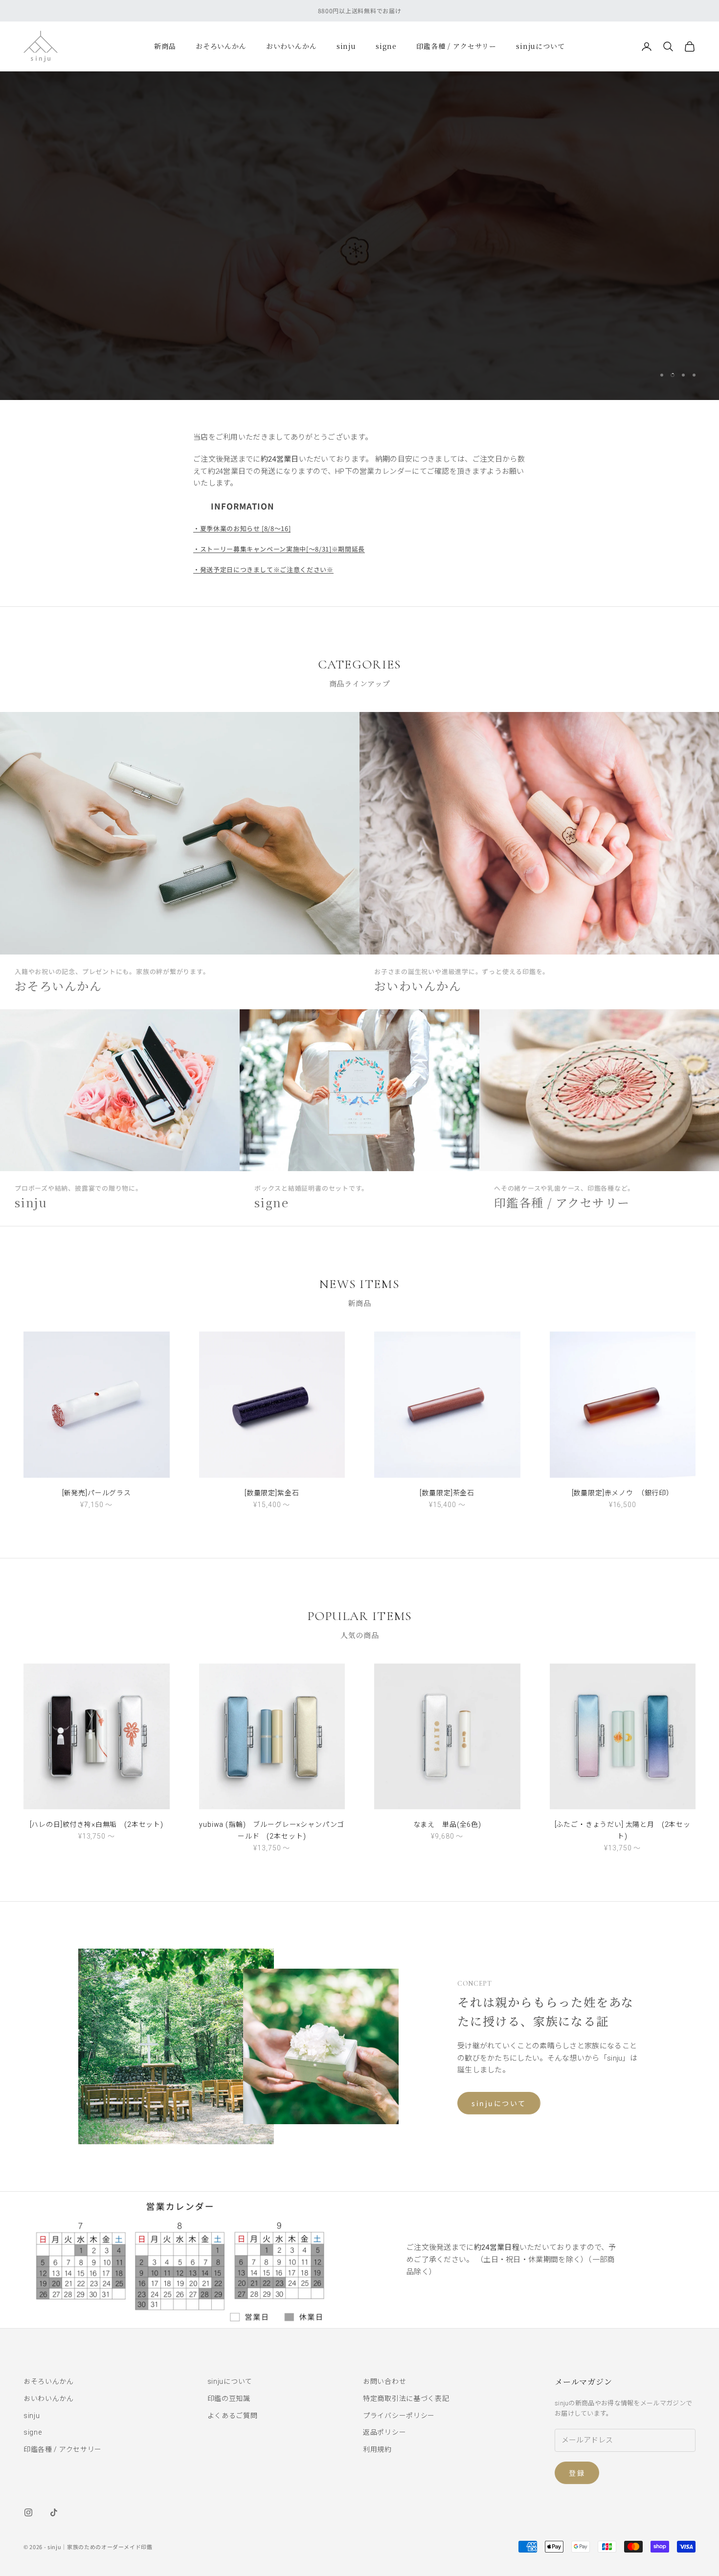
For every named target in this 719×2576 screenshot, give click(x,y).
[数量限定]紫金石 (272, 1493)
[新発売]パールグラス (97, 1493)
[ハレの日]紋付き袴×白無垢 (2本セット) (97, 1824)
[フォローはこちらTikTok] (54, 2512)
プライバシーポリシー (399, 2416)
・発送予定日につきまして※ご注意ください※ (263, 569)
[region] (359, 236)
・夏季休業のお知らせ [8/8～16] (242, 528)
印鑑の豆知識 (229, 2398)
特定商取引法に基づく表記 (406, 2398)
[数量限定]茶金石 (447, 1493)
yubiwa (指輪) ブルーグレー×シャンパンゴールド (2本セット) (272, 1830)
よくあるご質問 (233, 2416)
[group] (359, 236)
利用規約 (377, 2449)
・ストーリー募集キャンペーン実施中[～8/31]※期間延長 (279, 549)
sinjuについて (540, 46)
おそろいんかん (221, 46)
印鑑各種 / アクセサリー (456, 46)
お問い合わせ (384, 2381)
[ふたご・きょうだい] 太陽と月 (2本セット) (623, 1830)
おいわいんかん (292, 46)
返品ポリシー (384, 2432)
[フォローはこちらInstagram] (28, 2512)
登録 (577, 2473)
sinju (346, 46)
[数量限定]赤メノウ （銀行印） (623, 1493)
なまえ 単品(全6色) (447, 1824)
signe (386, 46)
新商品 (165, 46)
